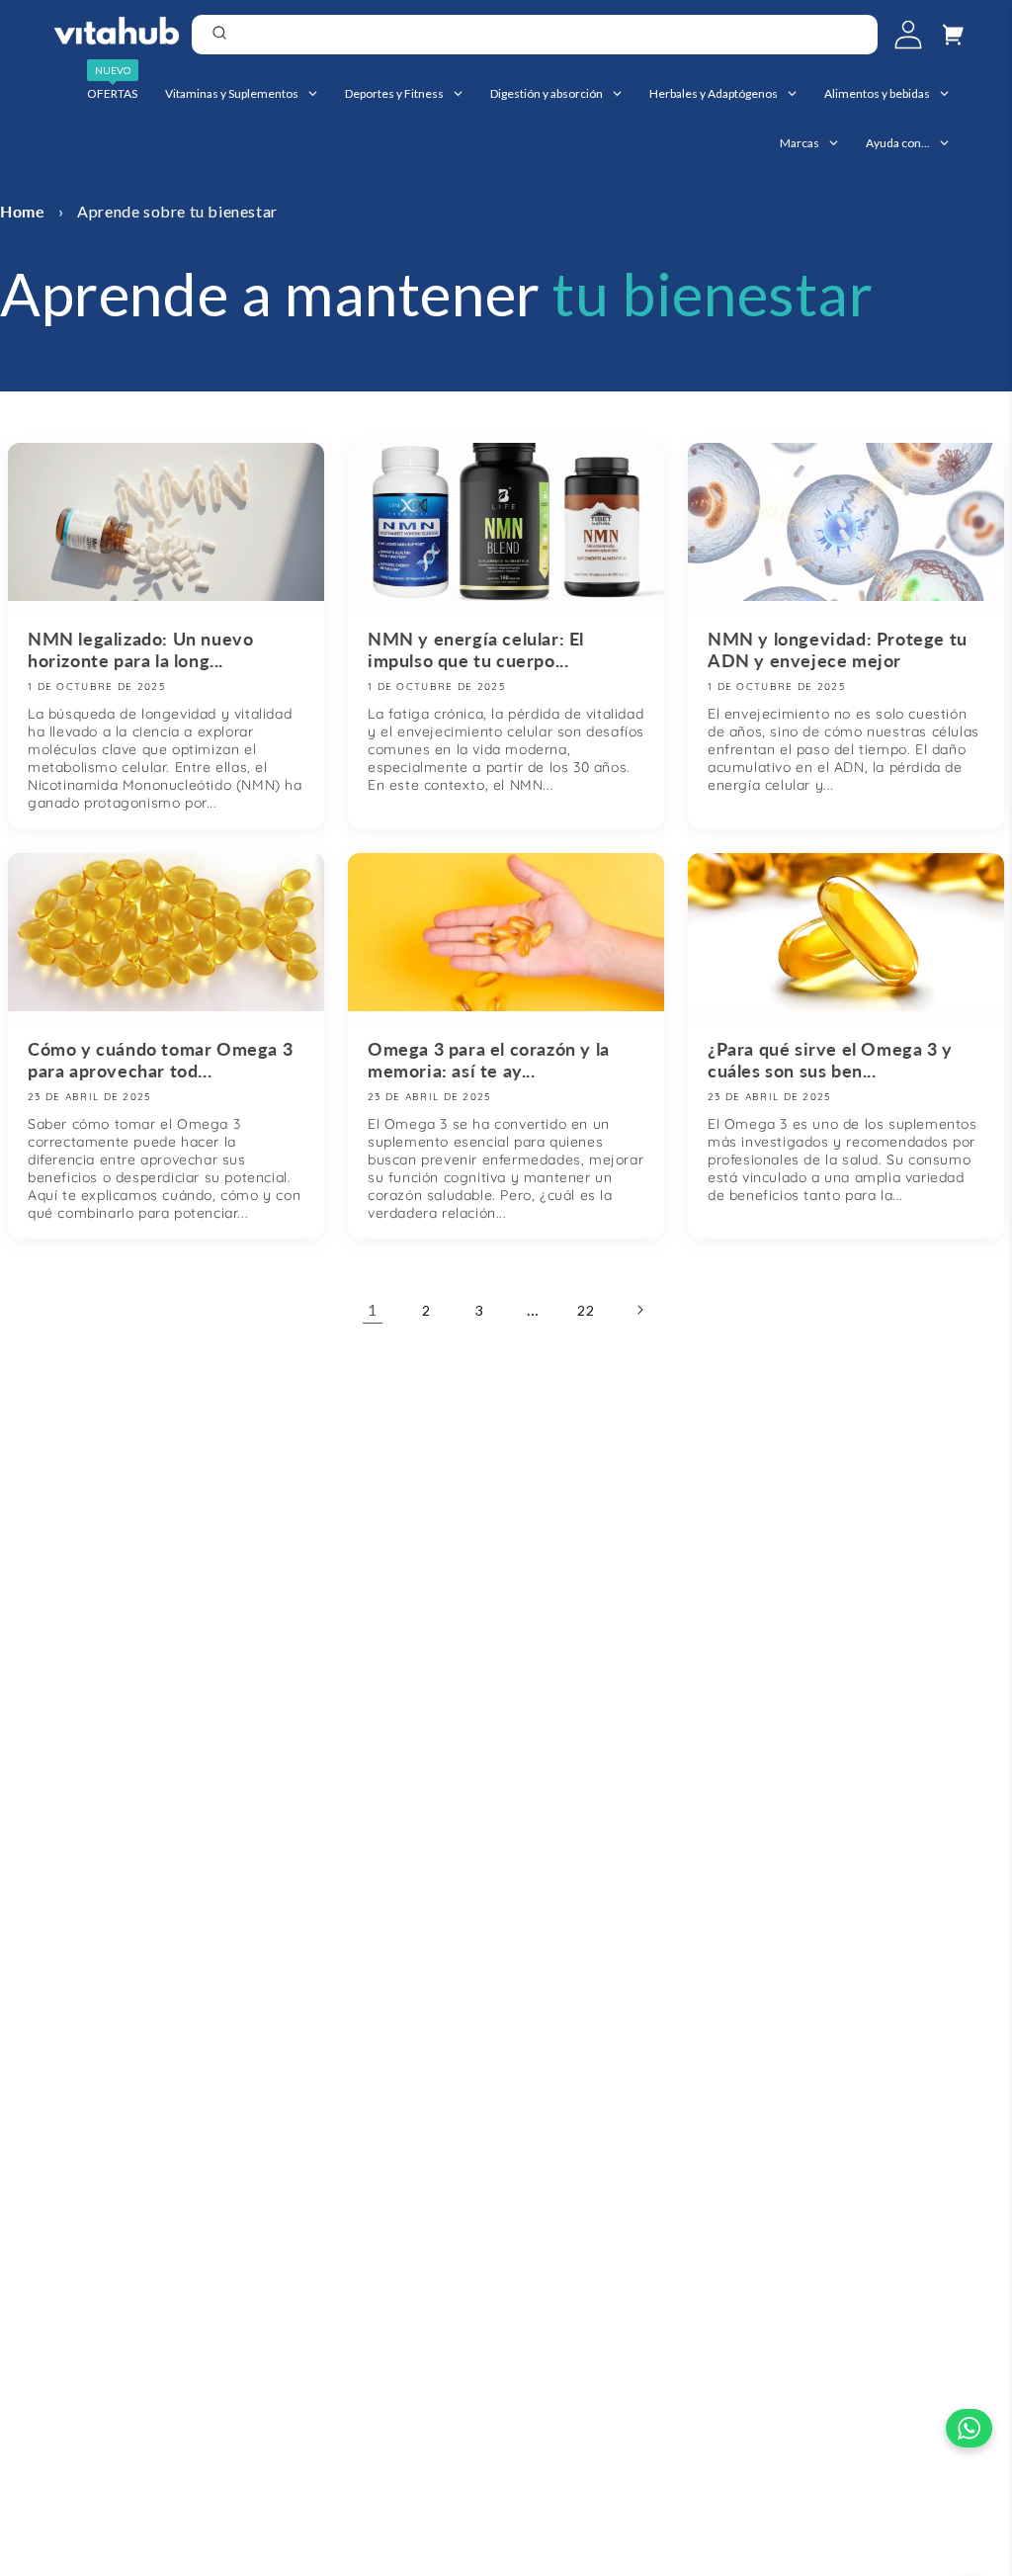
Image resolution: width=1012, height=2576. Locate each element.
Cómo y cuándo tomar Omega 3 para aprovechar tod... (160, 1060)
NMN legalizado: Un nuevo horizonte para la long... (140, 649)
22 (586, 1310)
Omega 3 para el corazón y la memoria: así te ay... (489, 1060)
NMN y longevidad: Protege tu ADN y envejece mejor (838, 649)
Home (22, 211)
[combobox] (535, 35)
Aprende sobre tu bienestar (177, 211)
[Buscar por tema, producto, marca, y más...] (856, 37)
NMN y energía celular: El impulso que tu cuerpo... (476, 649)
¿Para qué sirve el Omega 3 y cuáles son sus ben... (830, 1060)
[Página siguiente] (639, 1310)
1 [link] (373, 1309)
